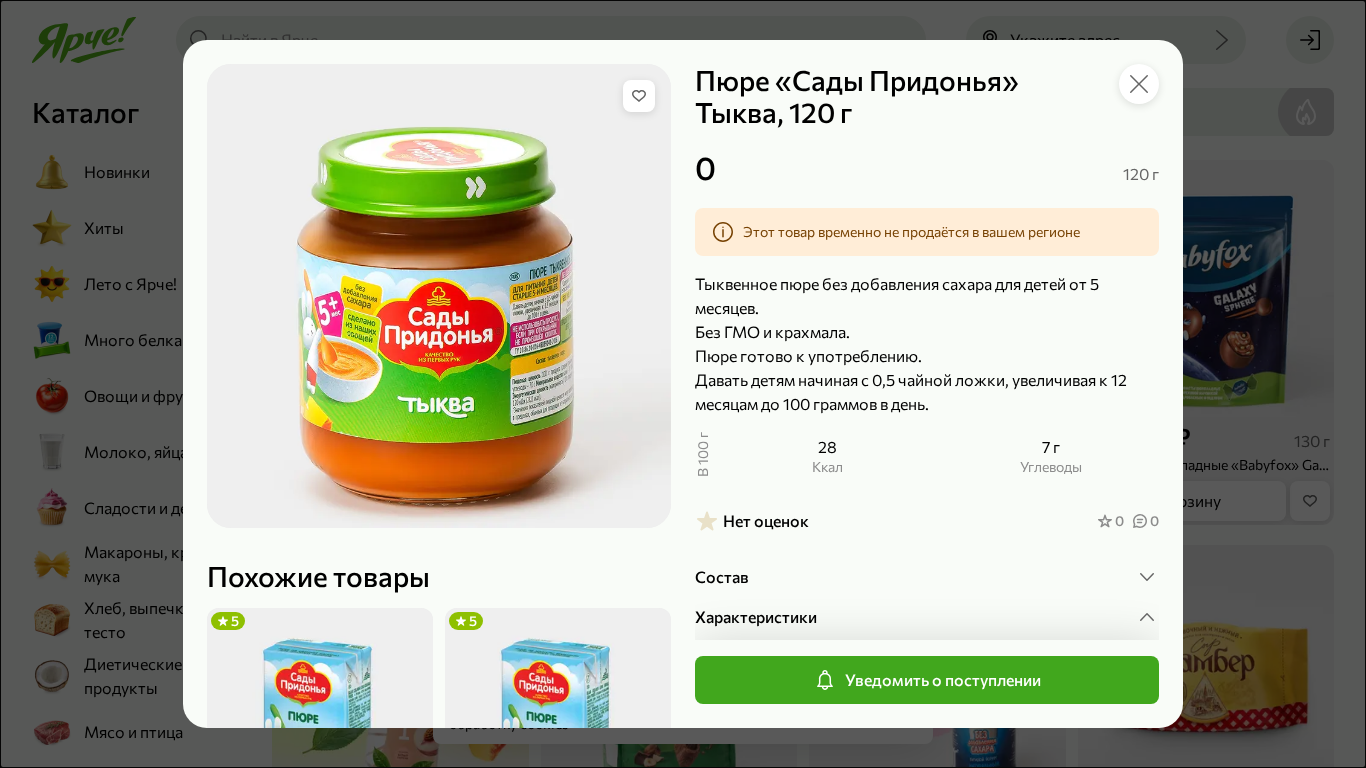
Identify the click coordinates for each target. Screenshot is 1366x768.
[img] (639, 96)
